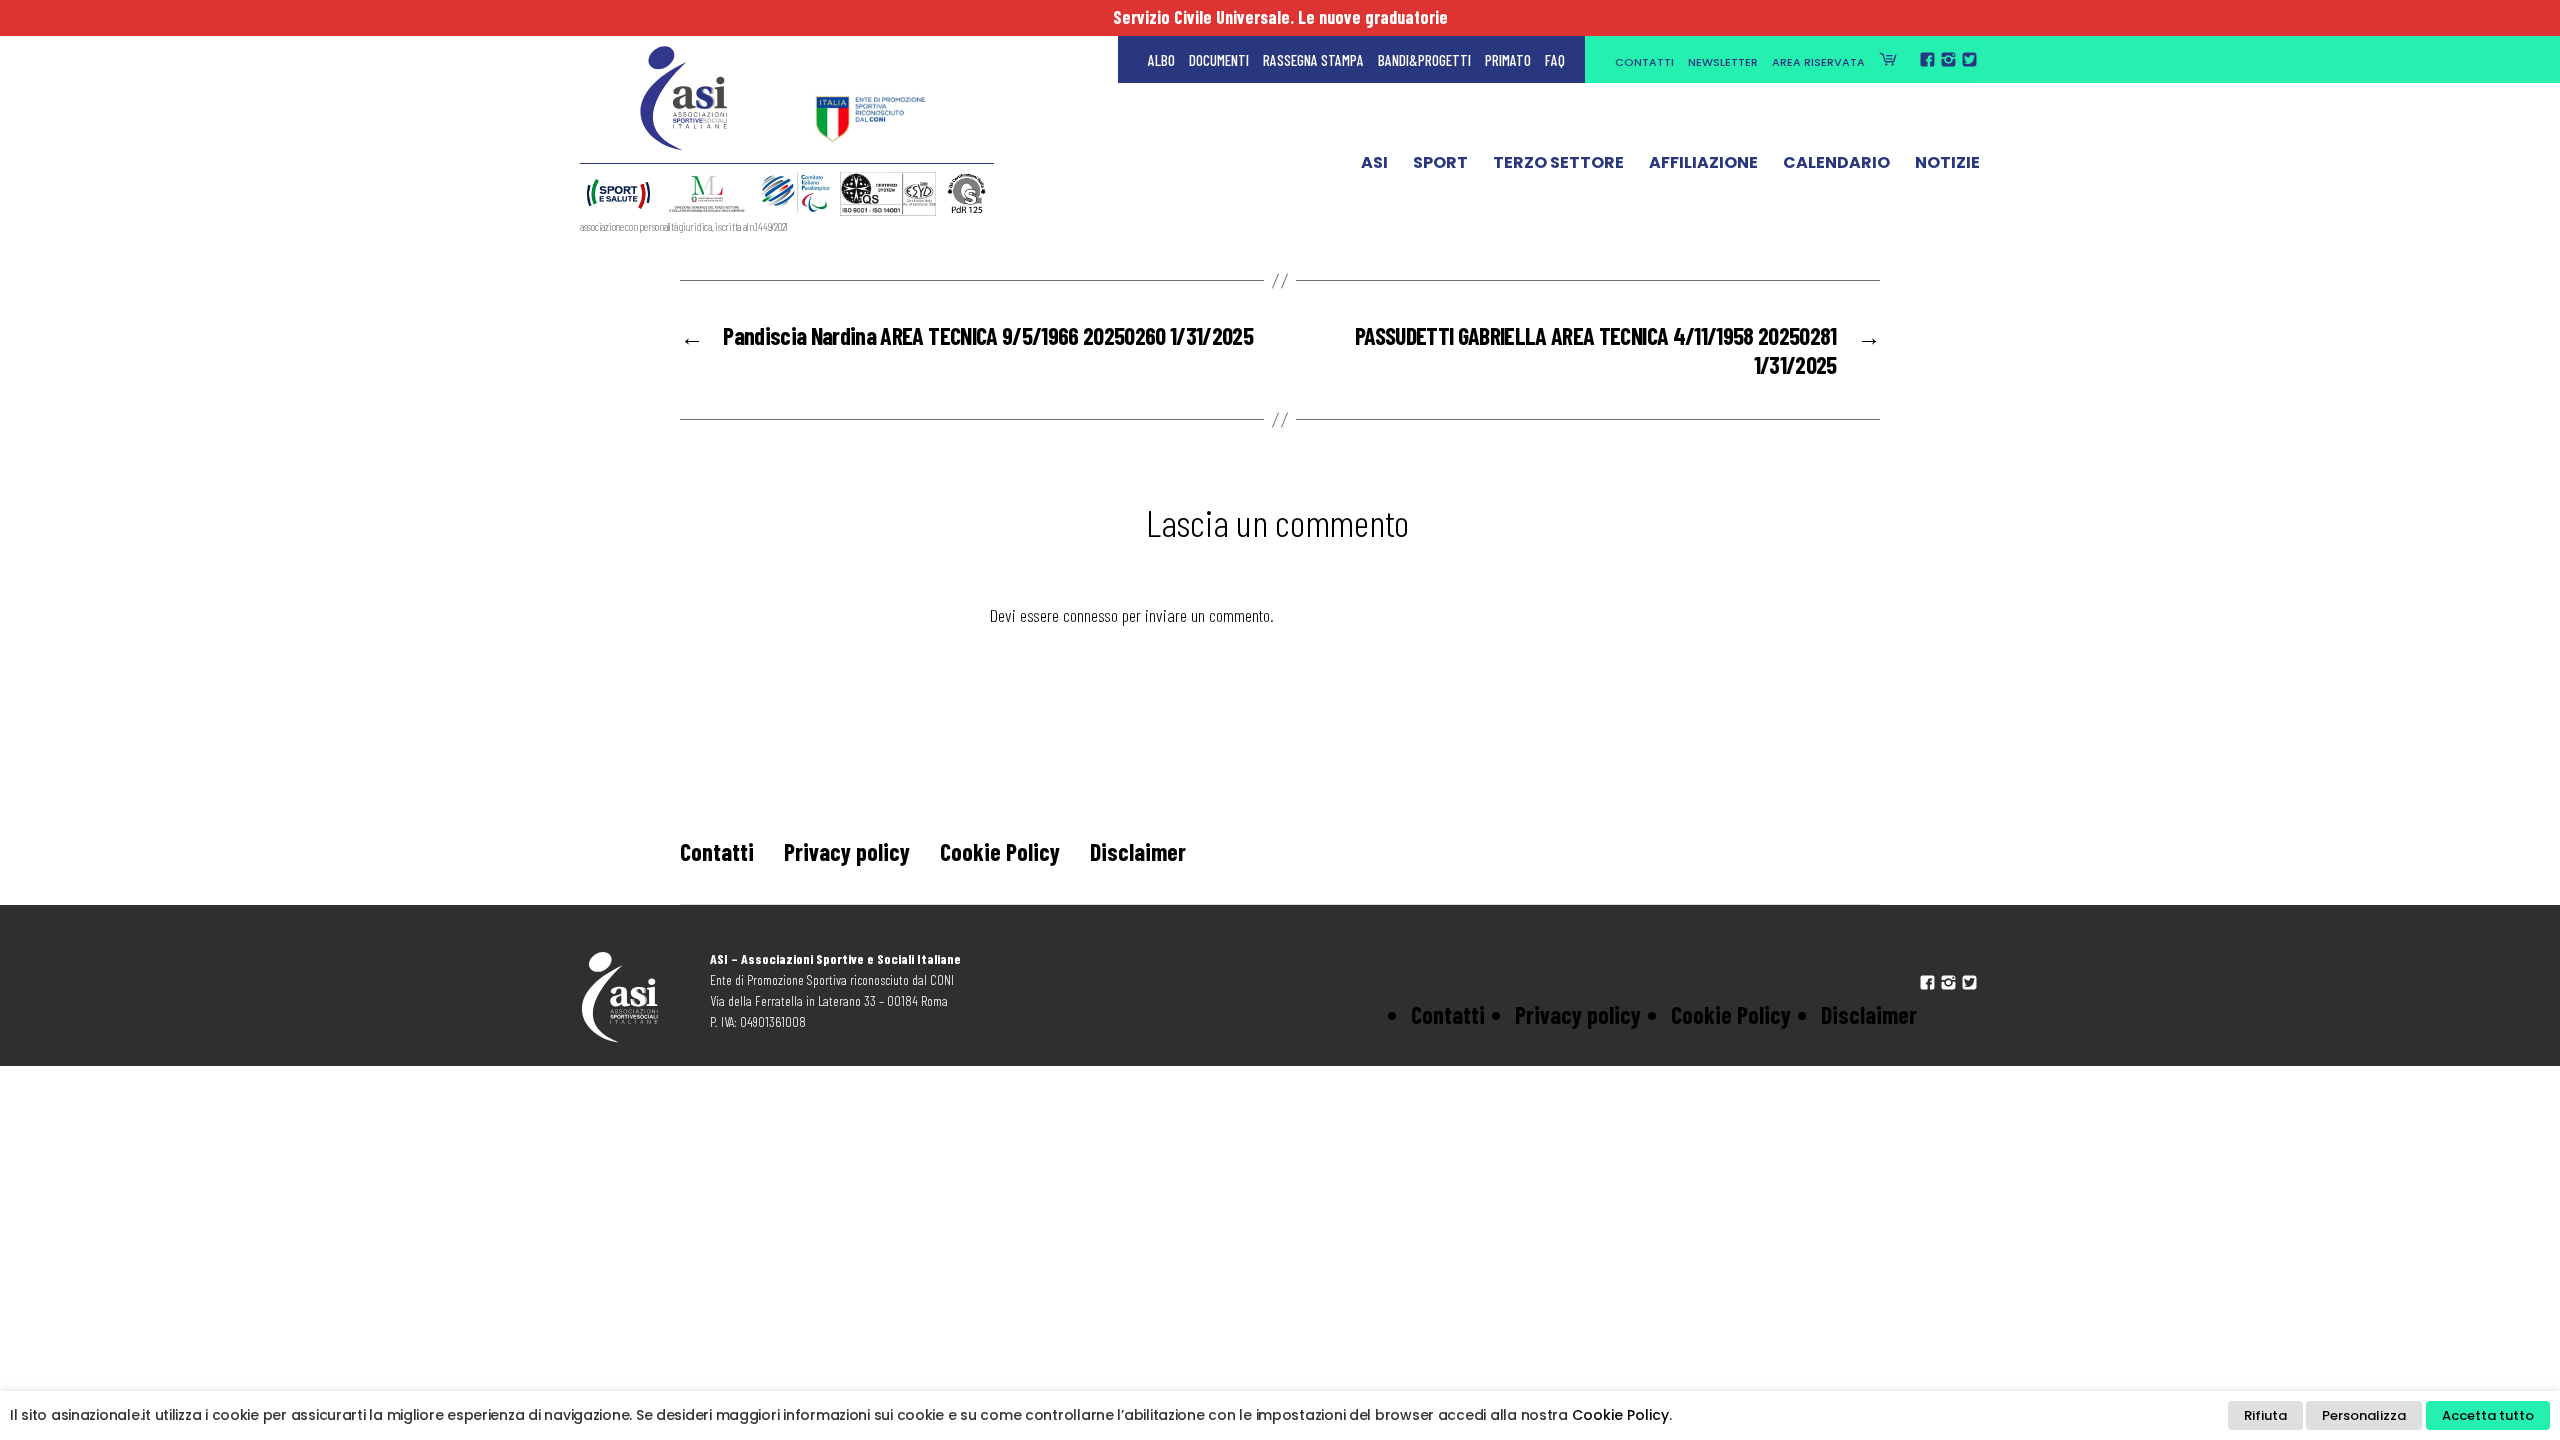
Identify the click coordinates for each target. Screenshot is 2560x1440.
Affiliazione (1703, 163)
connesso (1090, 615)
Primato (1508, 60)
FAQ (1555, 60)
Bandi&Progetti (1424, 60)
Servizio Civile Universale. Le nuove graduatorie (1280, 17)
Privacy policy (847, 851)
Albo (1161, 60)
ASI (1374, 163)
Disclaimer (1138, 851)
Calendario (1836, 163)
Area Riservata (1818, 62)
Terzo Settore (1558, 163)
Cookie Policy (1000, 851)
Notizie (1947, 163)
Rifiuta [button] (2265, 1415)
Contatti (1644, 62)
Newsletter (1723, 62)
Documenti (1219, 60)
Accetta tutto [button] (2488, 1415)
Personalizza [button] (2364, 1415)
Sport (1440, 163)
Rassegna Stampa (1313, 60)
